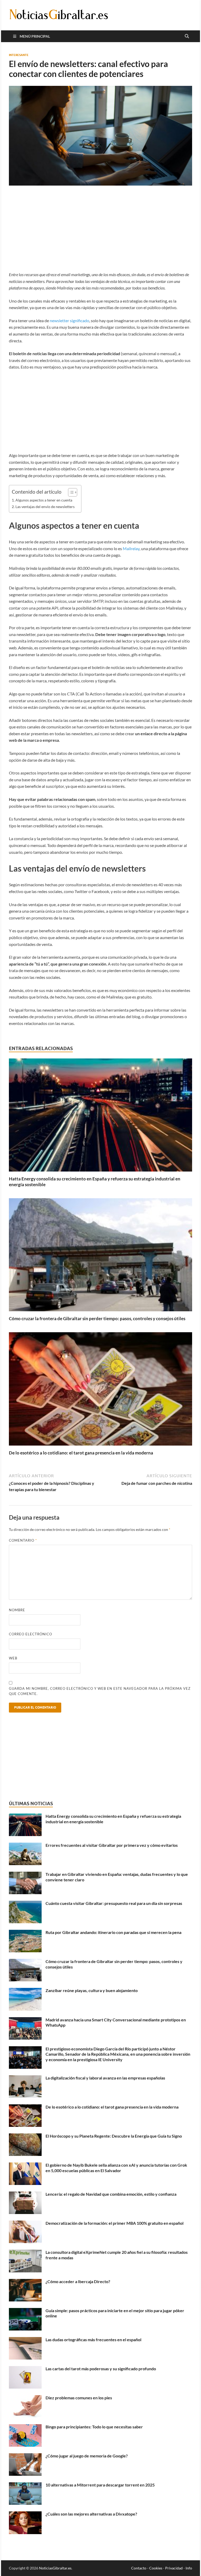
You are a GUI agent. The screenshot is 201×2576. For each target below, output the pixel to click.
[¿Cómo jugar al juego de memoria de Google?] (25, 2456)
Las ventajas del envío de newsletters (45, 507)
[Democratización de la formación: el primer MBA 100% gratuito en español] (25, 2224)
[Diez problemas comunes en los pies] (25, 2398)
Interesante (19, 55)
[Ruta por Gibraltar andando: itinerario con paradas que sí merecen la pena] (25, 1933)
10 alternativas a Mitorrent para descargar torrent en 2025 (100, 2485)
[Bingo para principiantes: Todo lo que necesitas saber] (25, 2427)
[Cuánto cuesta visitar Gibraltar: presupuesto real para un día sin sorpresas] (25, 1904)
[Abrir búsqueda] (187, 36)
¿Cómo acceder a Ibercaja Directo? (78, 2281)
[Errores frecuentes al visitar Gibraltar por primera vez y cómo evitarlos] (25, 1846)
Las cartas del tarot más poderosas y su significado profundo (101, 2369)
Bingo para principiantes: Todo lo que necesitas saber (94, 2427)
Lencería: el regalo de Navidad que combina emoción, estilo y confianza (111, 2194)
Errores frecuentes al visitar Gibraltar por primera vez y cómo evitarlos (112, 1845)
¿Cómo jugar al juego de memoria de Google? (87, 2456)
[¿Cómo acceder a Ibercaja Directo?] (25, 2282)
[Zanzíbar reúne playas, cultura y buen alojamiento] (25, 1991)
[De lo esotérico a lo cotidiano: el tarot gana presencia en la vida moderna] (100, 1390)
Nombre (17, 1610)
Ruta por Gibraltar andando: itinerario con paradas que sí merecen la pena (113, 1932)
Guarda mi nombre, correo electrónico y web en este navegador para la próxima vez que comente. (100, 1691)
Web (13, 1658)
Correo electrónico (30, 1634)
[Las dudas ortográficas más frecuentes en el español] (25, 2340)
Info (189, 2568)
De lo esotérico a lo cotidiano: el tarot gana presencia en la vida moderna (81, 1453)
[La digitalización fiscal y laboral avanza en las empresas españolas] (25, 2078)
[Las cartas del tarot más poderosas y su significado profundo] (25, 2369)
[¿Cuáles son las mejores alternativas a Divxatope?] (25, 2514)
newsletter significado (69, 320)
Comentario (23, 1540)
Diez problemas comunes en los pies (79, 2398)
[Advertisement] (100, 232)
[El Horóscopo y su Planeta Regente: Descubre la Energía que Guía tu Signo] (25, 2136)
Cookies (156, 2568)
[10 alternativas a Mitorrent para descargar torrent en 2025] (25, 2485)
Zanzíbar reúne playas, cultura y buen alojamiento (92, 1990)
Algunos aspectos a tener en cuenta (44, 500)
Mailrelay (131, 548)
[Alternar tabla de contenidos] (70, 492)
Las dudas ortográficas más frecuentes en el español (93, 2340)
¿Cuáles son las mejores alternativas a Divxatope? (91, 2514)
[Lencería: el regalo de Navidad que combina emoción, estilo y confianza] (25, 2195)
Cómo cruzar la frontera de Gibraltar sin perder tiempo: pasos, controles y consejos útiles (97, 1318)
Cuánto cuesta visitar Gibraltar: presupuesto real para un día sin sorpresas (114, 1903)
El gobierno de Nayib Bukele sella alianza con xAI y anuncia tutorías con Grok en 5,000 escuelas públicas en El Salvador (116, 2168)
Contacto (139, 2568)
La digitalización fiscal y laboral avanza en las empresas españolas (105, 2078)
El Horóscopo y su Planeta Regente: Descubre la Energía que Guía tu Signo (114, 2136)
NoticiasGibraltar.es (55, 2568)
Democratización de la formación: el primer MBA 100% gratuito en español (115, 2223)
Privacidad (174, 2568)
